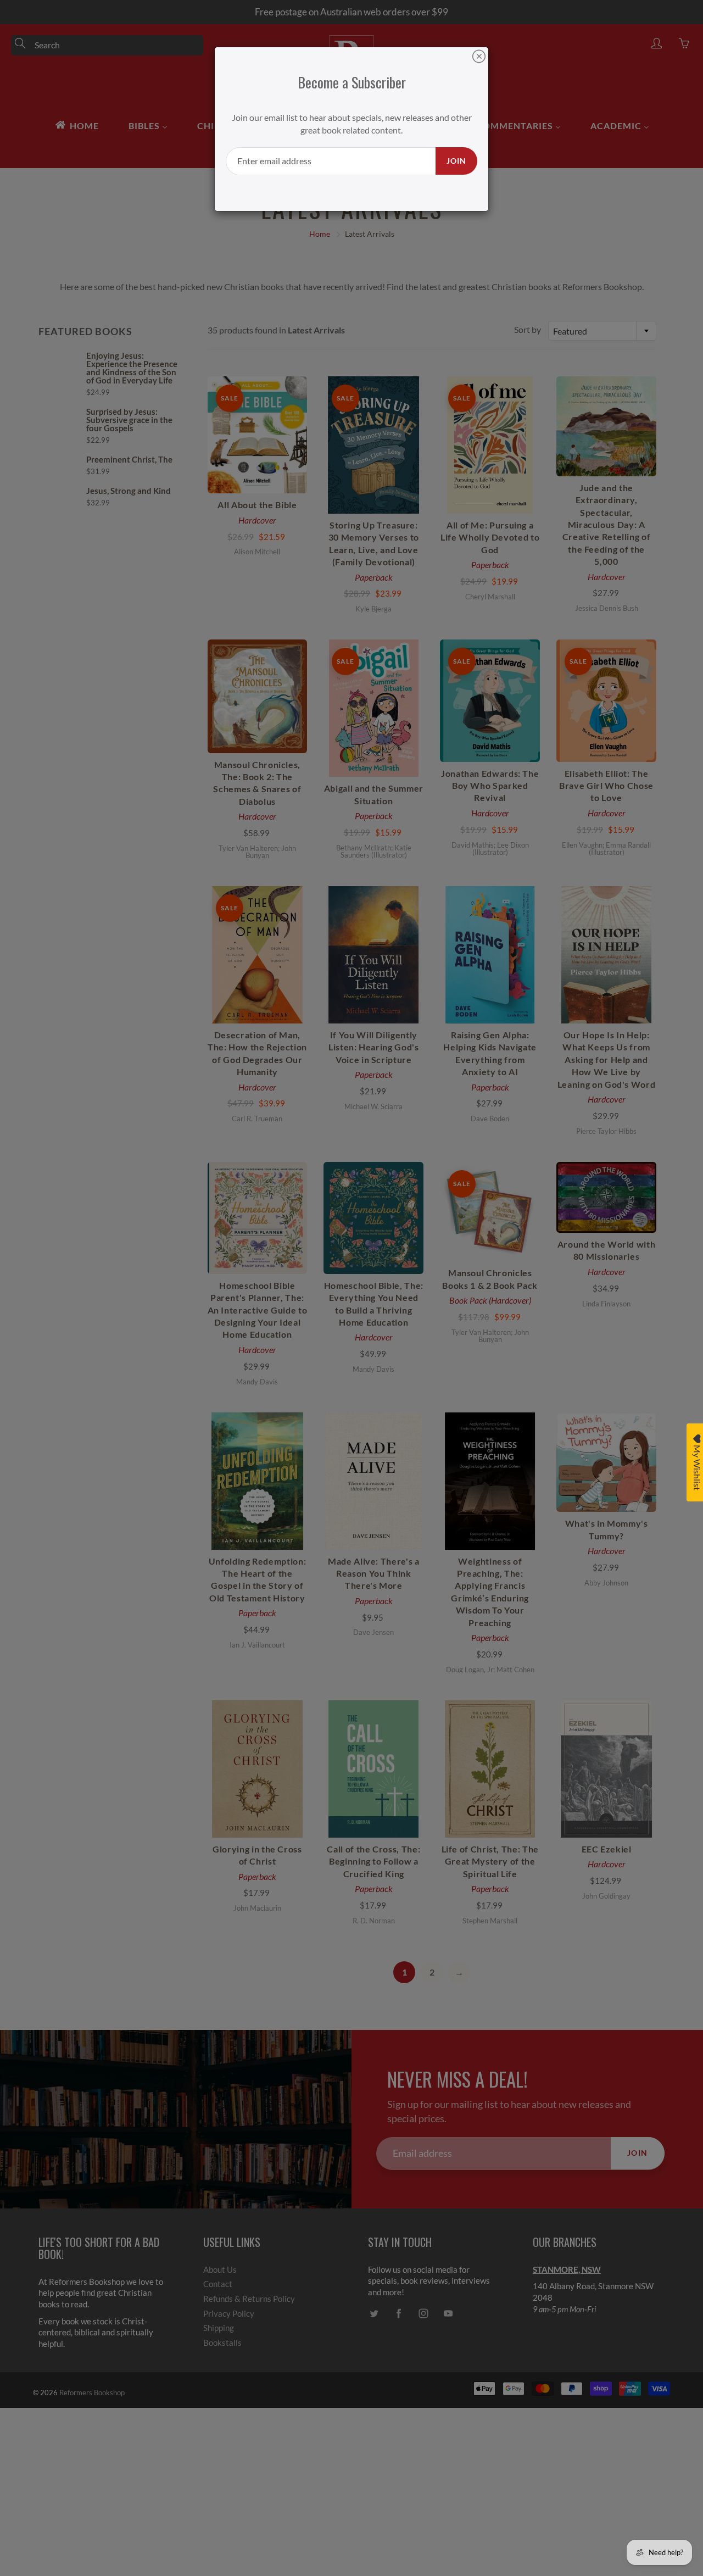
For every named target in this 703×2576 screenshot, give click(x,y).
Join (456, 161)
